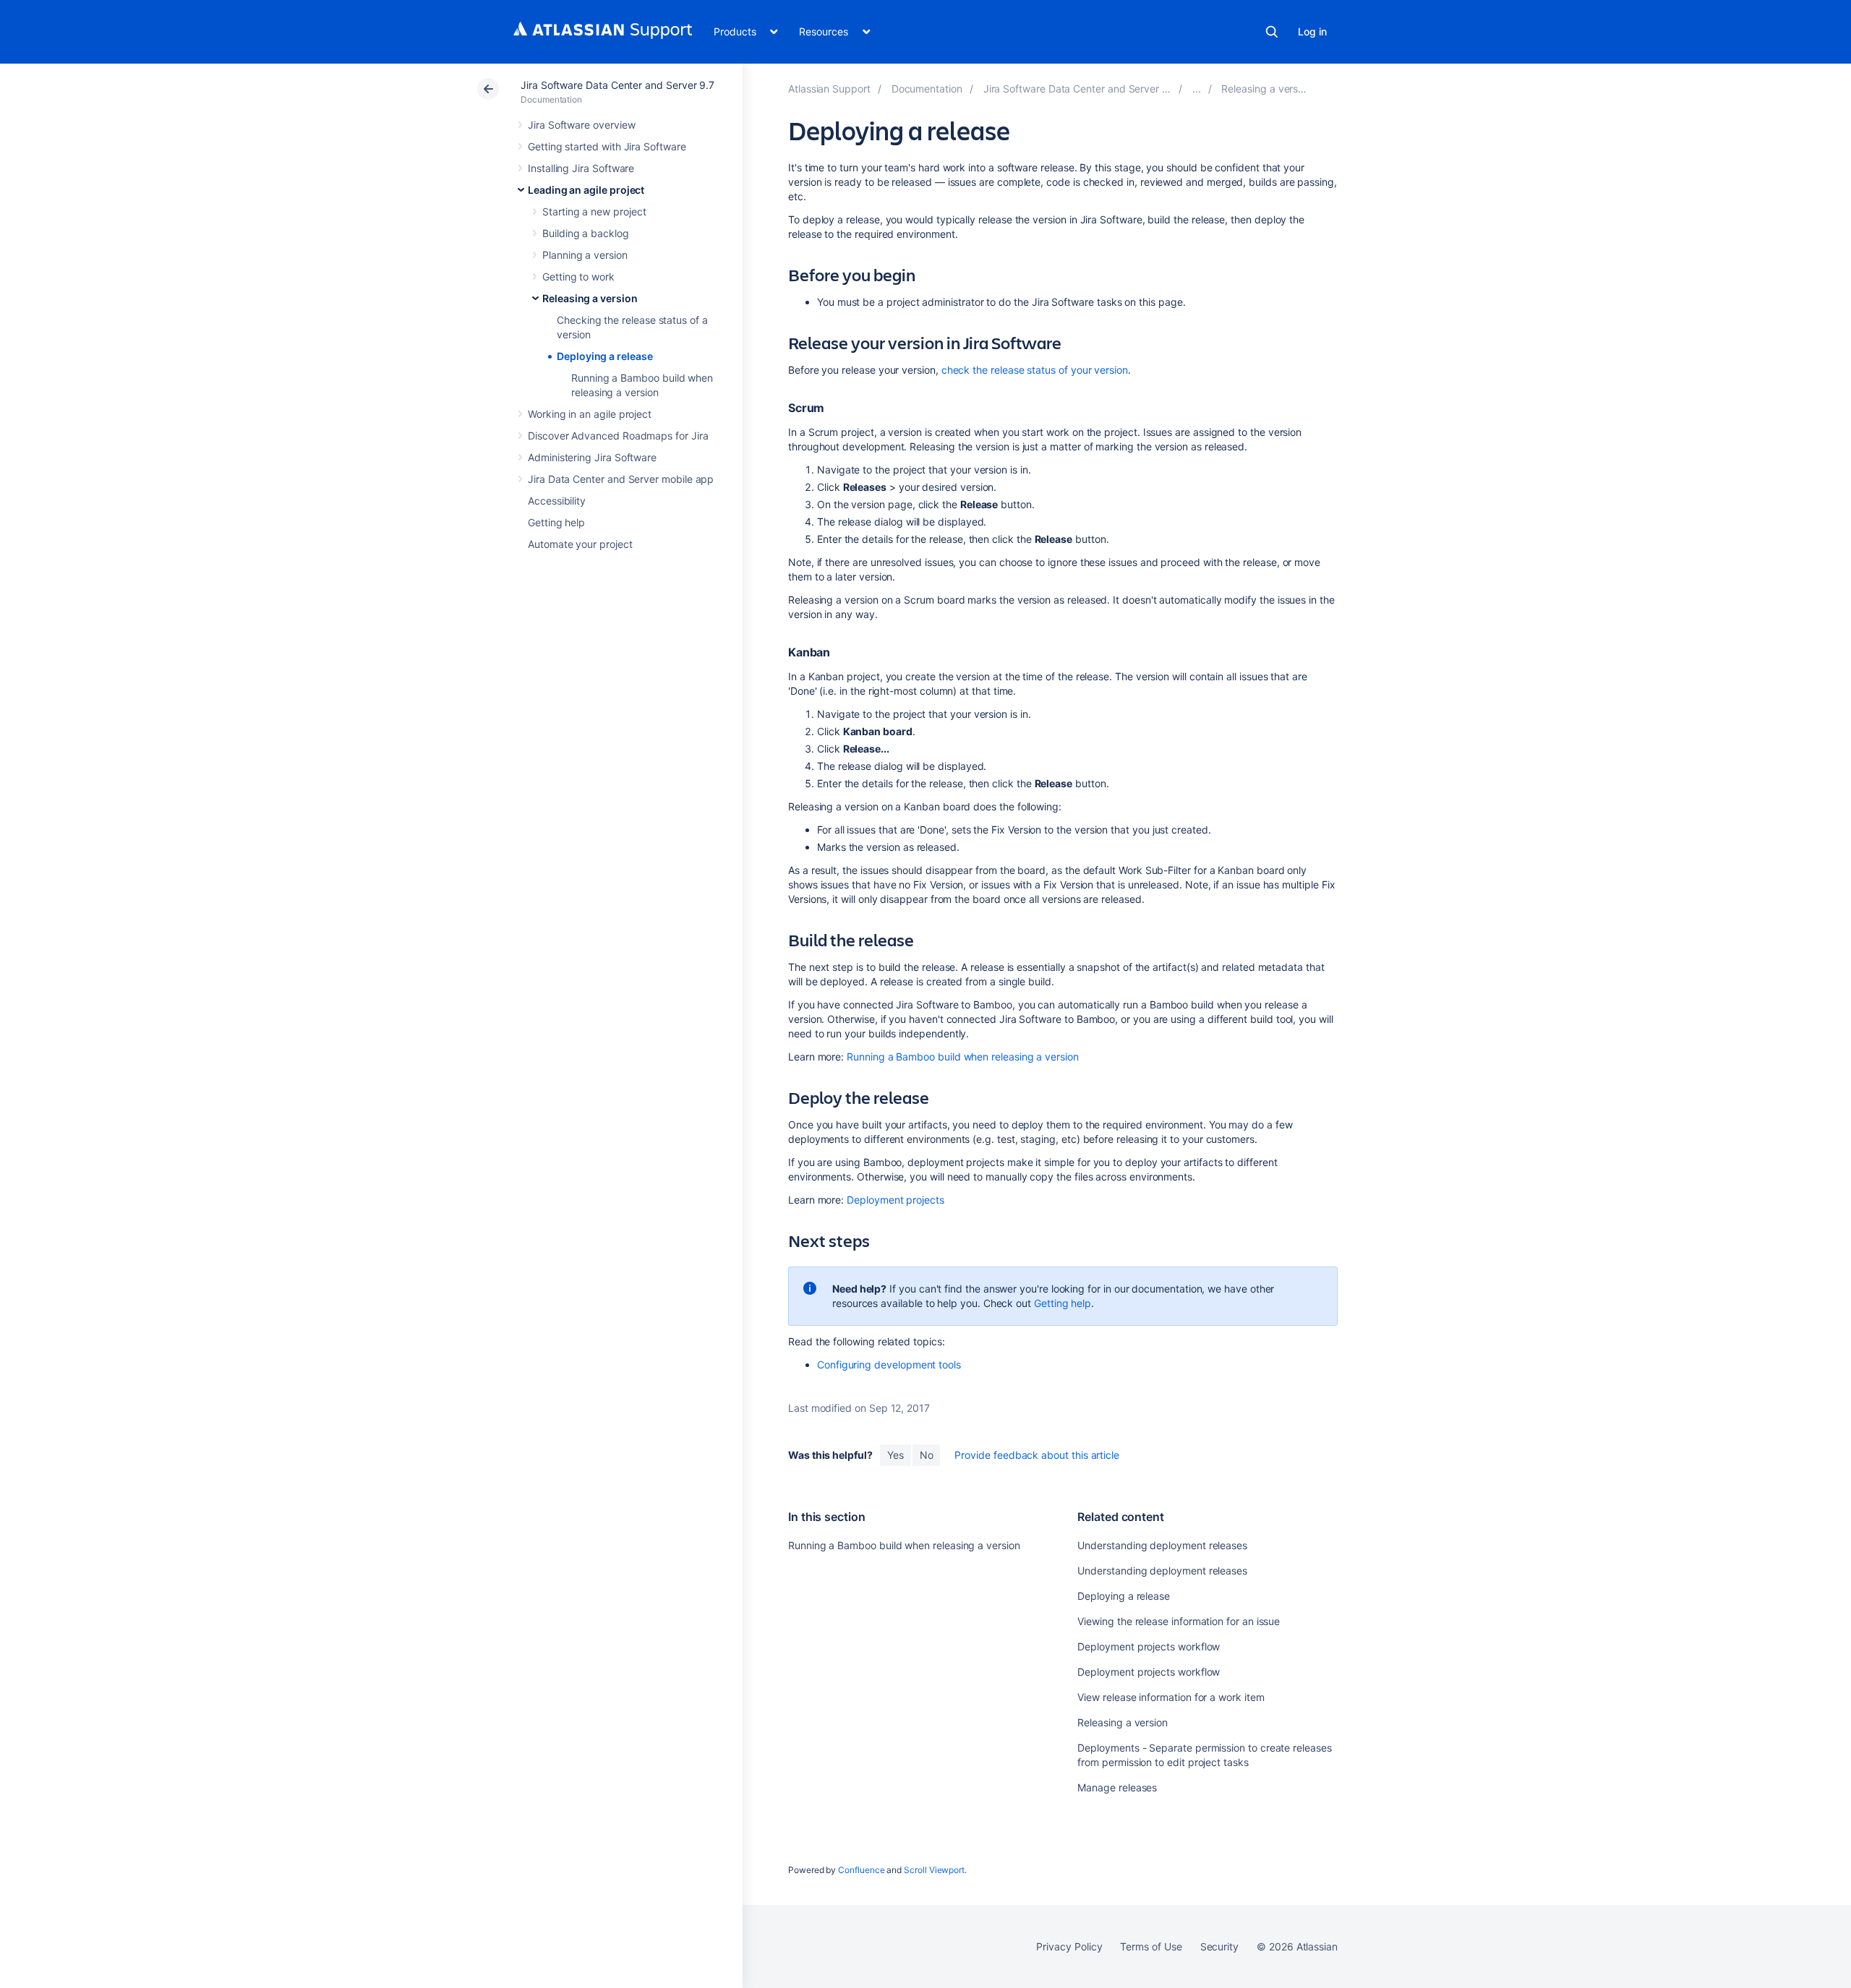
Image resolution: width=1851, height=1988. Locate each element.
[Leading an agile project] (1197, 89)
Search (1272, 32)
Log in (1312, 31)
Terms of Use (1151, 1946)
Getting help (556, 522)
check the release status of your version (1035, 370)
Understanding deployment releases (1162, 1545)
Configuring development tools (889, 1364)
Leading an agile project (586, 190)
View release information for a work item (1171, 1697)
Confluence (861, 1870)
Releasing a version (590, 298)
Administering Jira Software (592, 457)
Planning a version (585, 255)
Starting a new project (594, 211)
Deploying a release (605, 356)
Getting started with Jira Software (607, 146)
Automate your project (580, 544)
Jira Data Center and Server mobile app (621, 479)
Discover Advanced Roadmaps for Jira (618, 436)
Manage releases (1117, 1787)
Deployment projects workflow (1149, 1646)
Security (1219, 1946)
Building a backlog (586, 233)
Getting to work (578, 277)
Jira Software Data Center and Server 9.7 (617, 85)
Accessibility (557, 501)
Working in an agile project (590, 414)
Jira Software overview (581, 125)
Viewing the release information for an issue (1179, 1621)
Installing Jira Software (581, 168)
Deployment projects (895, 1200)
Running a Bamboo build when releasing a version (963, 1057)
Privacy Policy (1069, 1946)
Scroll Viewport (934, 1870)
